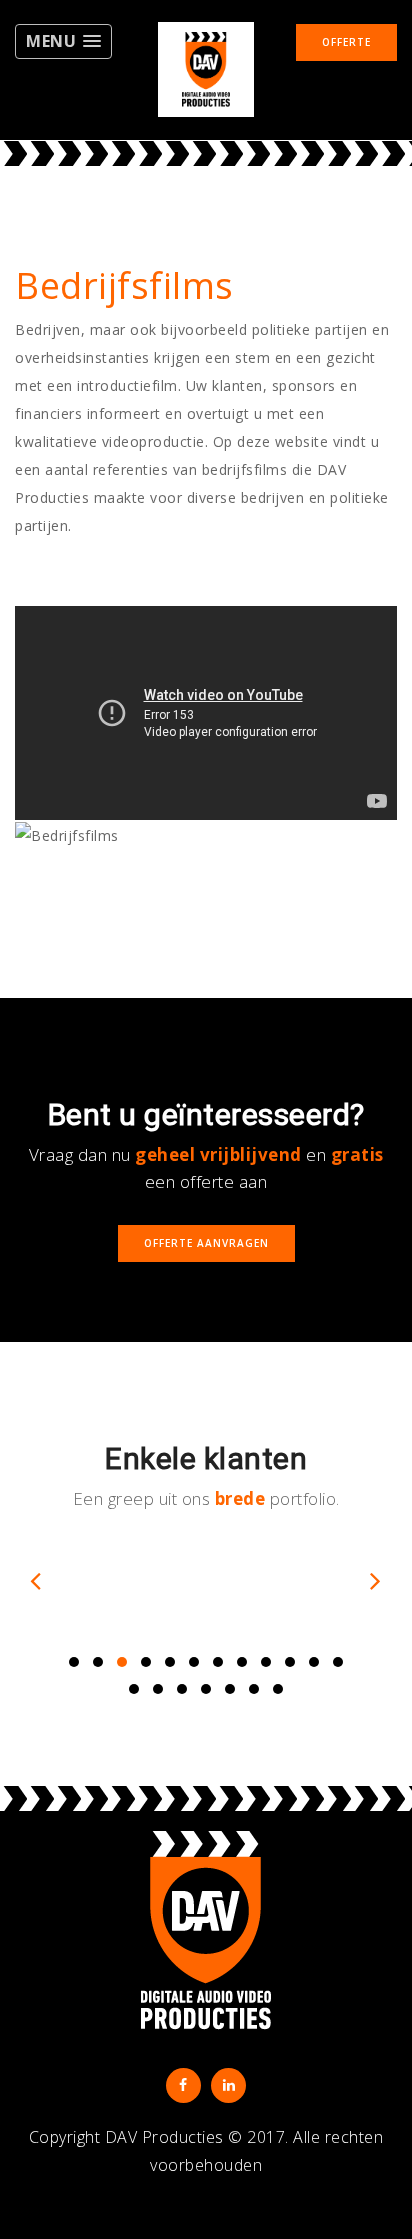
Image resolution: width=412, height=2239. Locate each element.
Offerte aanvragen (206, 1243)
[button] (63, 41)
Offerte (346, 42)
